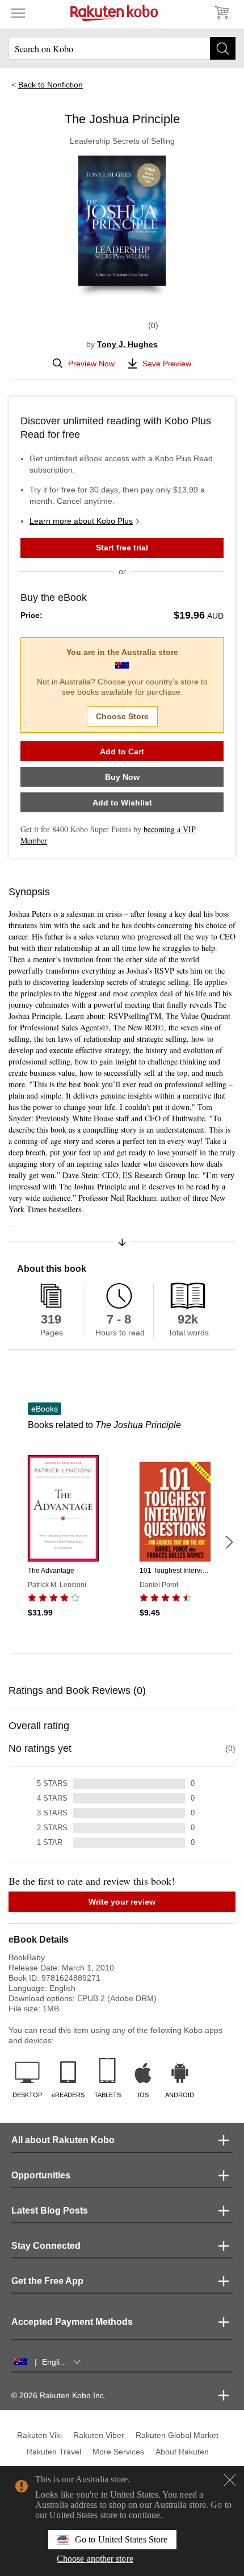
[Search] (223, 48)
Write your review (122, 1902)
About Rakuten (182, 2452)
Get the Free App (47, 2281)
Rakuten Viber (99, 2435)
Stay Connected (46, 2246)
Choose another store (95, 2559)
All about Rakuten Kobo (63, 2140)
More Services (118, 2452)
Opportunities (41, 2175)
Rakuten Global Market (177, 2435)
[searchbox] (122, 48)
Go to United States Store (121, 2539)
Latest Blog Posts (50, 2210)
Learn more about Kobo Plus (81, 521)
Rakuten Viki (39, 2435)
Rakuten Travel (54, 2452)
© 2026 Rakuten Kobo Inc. (59, 2395)
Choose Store (122, 716)
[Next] (229, 1542)
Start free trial (122, 548)
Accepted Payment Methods (72, 2322)
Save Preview (167, 364)
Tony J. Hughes (127, 344)
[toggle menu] (18, 12)
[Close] (230, 2480)
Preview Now (91, 364)
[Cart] (221, 12)
